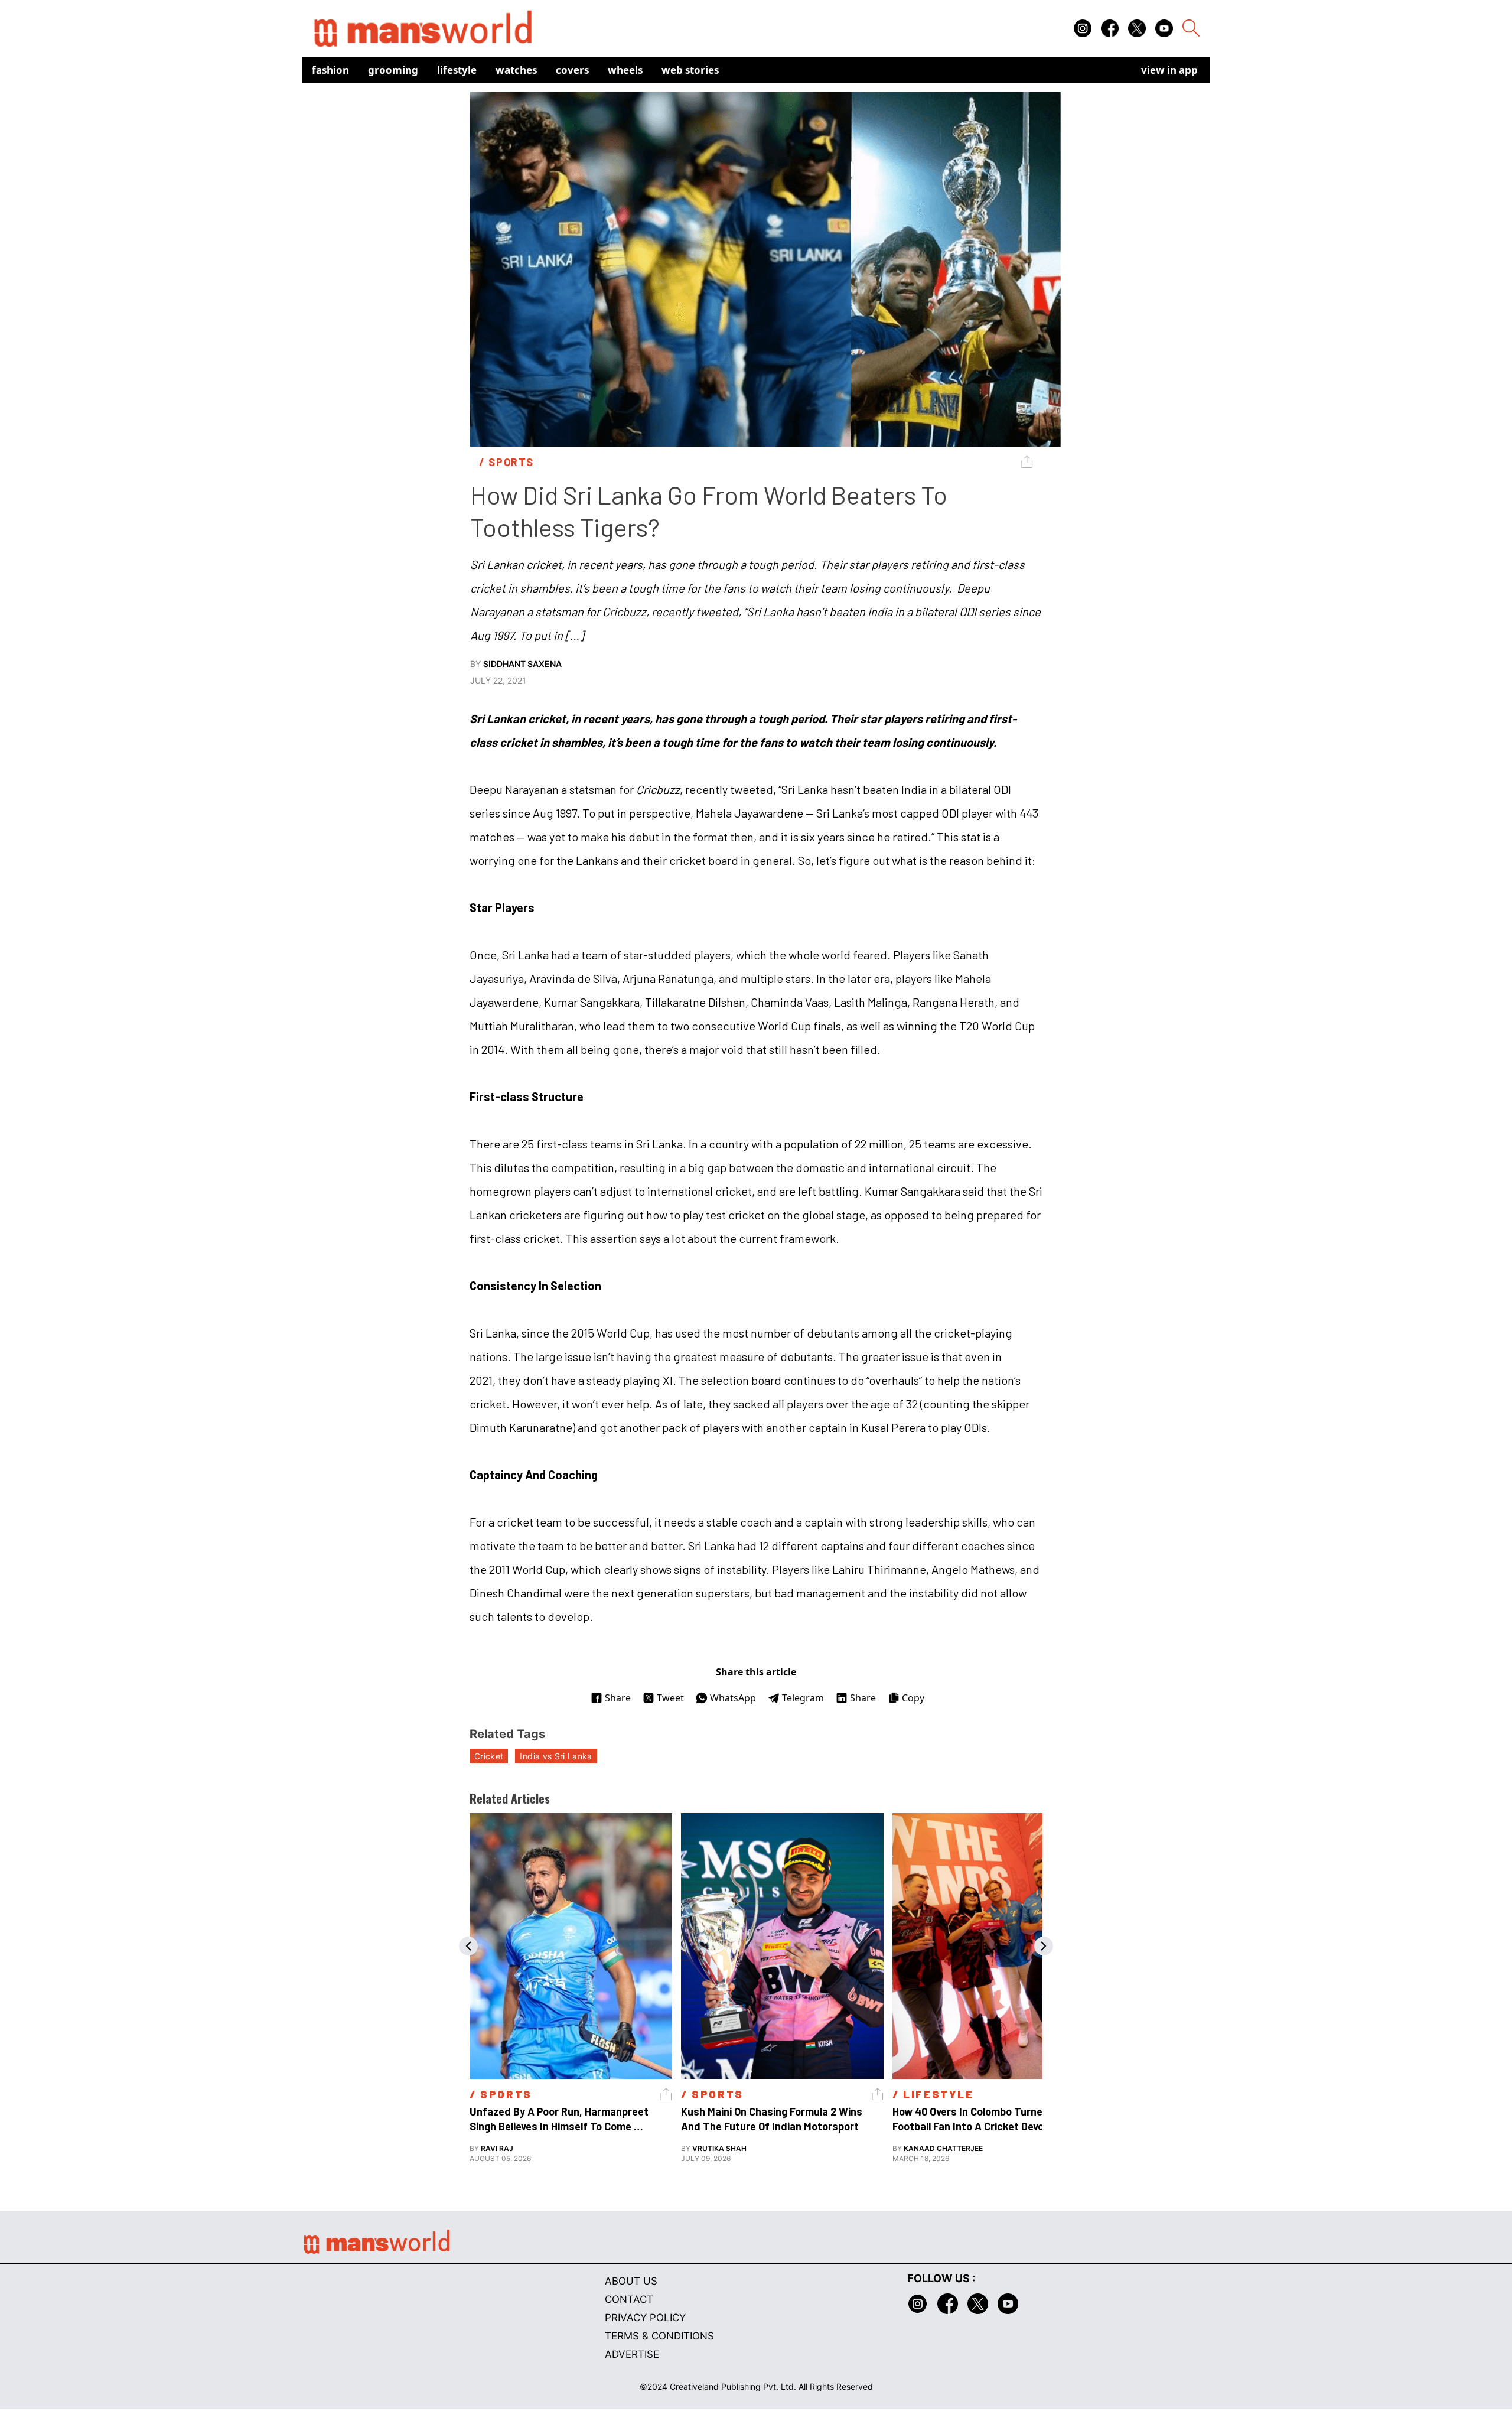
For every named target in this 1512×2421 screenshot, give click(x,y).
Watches (516, 70)
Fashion (330, 70)
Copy (913, 1698)
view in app (1169, 70)
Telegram (803, 1698)
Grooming (393, 70)
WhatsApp (733, 1698)
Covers (572, 70)
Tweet (670, 1698)
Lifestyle (457, 70)
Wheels (625, 70)
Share (618, 1698)
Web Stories (690, 70)
